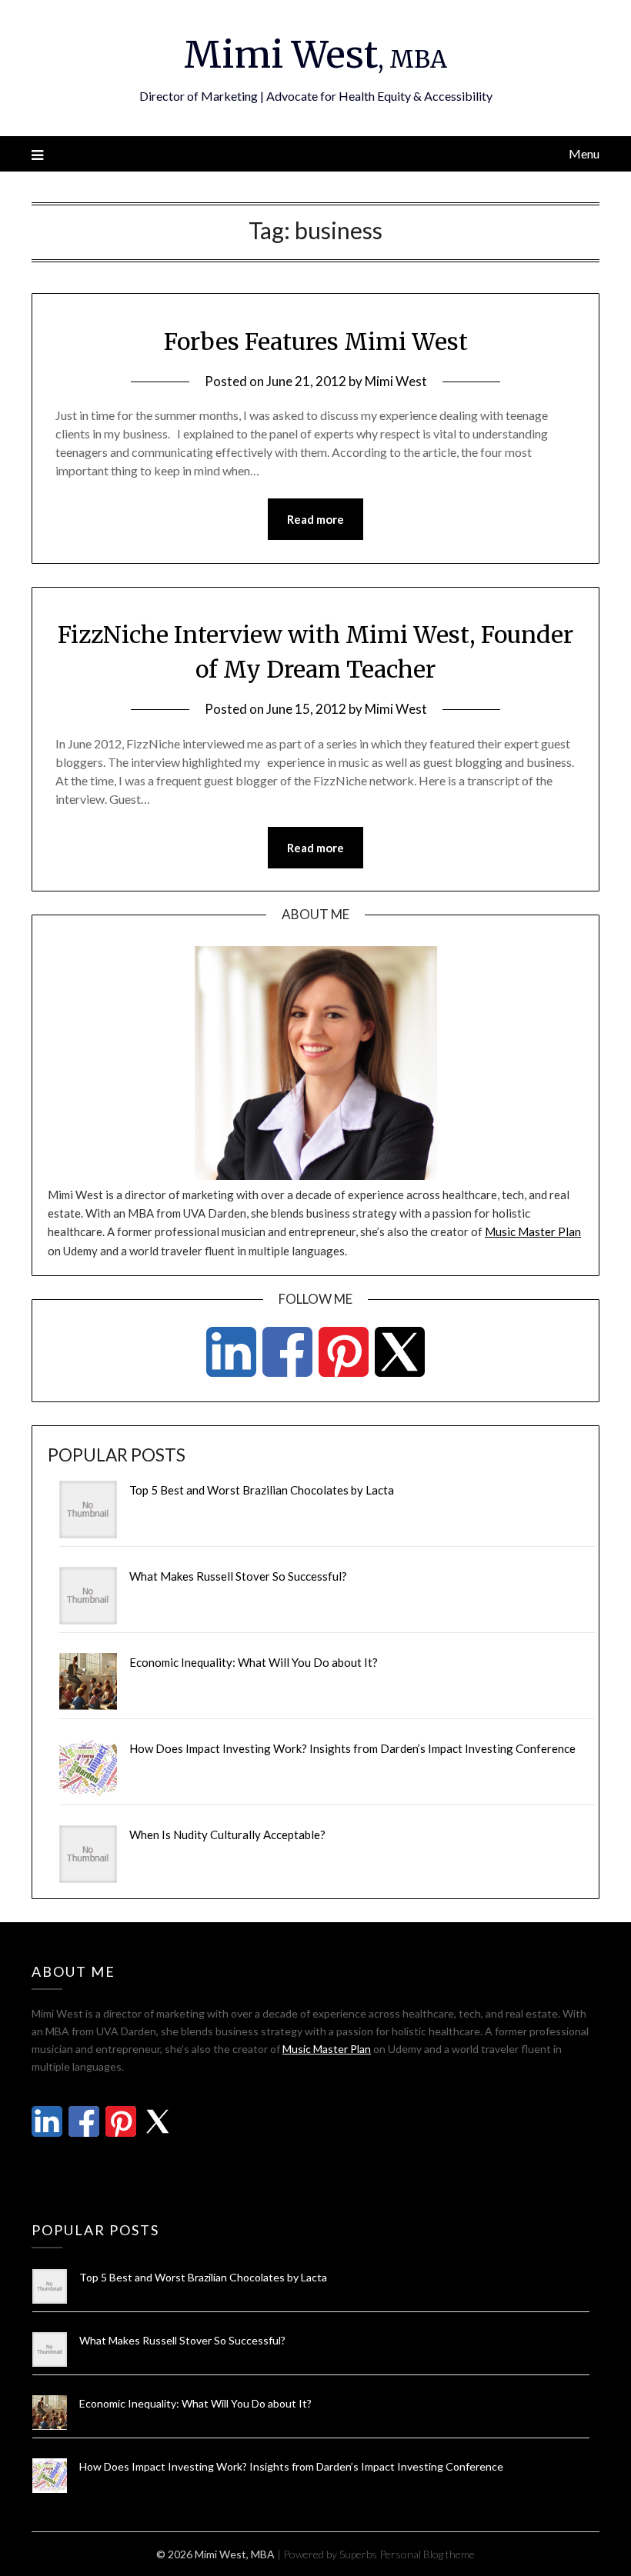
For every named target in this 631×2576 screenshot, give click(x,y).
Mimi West (315, 55)
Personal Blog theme (427, 2554)
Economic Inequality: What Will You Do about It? (254, 1662)
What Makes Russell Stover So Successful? (238, 1576)
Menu (584, 153)
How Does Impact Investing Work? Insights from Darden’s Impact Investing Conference (352, 1748)
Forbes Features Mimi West (316, 342)
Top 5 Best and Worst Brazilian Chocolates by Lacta (262, 1490)
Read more (315, 519)
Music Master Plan (533, 1231)
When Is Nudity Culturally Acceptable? (227, 1835)
